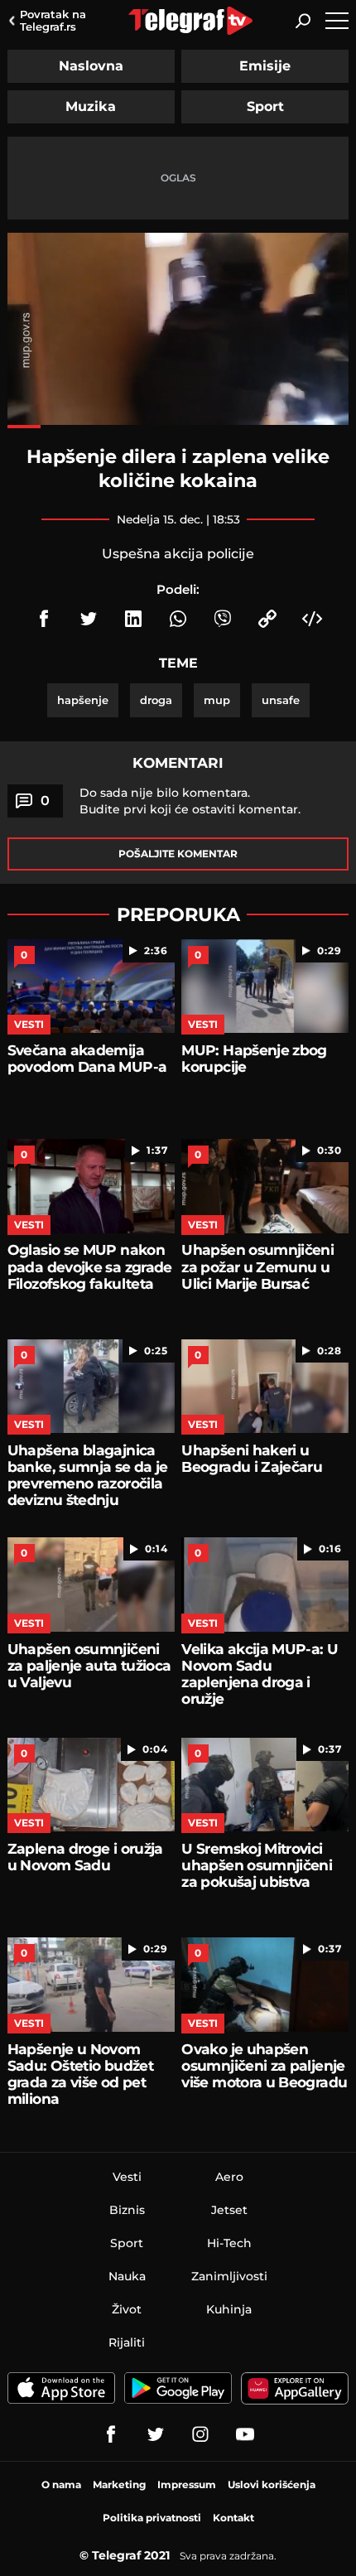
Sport (265, 106)
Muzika (91, 106)
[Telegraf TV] (245, 2434)
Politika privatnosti (152, 2518)
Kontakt (233, 2518)
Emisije (265, 66)
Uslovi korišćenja (272, 2484)
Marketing (119, 2484)
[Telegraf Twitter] (156, 2434)
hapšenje (83, 700)
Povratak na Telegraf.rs (53, 20)
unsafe (281, 700)
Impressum (187, 2484)
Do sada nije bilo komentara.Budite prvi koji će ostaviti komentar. (190, 801)
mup (217, 700)
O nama (61, 2484)
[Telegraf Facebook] (111, 2434)
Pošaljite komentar (178, 854)
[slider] (178, 427)
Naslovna (91, 66)
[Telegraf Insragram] (200, 2434)
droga (156, 700)
